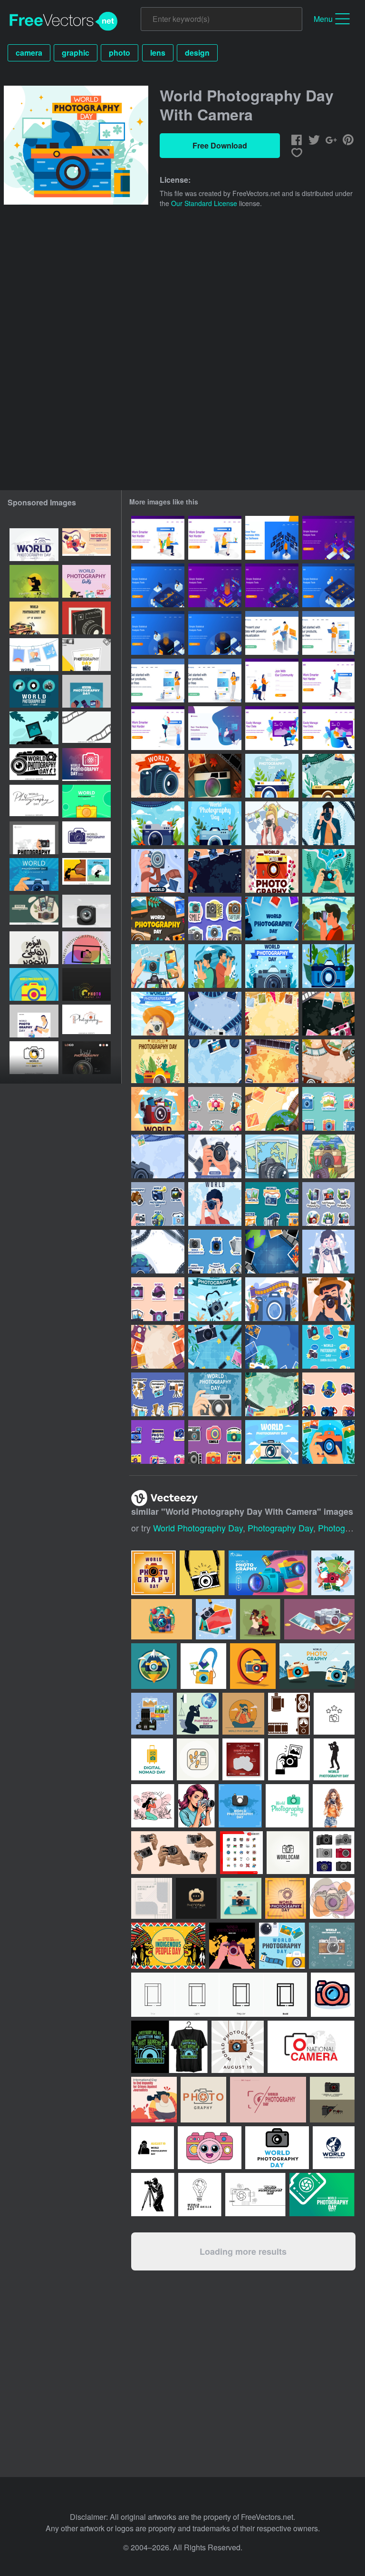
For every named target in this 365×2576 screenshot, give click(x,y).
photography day (280, 1528)
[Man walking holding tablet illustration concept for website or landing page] (328, 681)
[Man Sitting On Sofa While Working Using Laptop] (272, 728)
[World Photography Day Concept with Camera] (158, 776)
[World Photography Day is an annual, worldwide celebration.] (86, 838)
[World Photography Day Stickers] (215, 1109)
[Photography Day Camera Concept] (272, 776)
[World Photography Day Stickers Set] (328, 1204)
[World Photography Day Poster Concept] (158, 918)
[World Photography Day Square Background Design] (328, 1442)
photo (120, 53)
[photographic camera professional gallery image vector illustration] (152, 1714)
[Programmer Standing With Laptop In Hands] (328, 633)
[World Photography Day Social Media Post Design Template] (86, 691)
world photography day (198, 1528)
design (197, 53)
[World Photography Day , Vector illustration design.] (34, 618)
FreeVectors (64, 21)
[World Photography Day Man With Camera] (328, 1252)
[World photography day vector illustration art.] (86, 545)
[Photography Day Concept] (272, 966)
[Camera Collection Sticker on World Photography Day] (328, 1347)
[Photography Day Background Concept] (272, 1156)
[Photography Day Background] (328, 776)
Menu (323, 19)
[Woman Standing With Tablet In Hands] (158, 681)
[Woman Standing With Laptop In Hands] (215, 681)
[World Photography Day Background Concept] (158, 1347)
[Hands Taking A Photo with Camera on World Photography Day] (328, 871)
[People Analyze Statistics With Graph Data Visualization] (328, 538)
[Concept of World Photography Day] (215, 1204)
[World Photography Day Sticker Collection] (158, 1442)
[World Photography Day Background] (215, 871)
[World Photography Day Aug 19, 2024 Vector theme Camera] (34, 984)
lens (158, 53)
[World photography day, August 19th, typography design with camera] (86, 984)
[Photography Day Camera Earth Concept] (158, 823)
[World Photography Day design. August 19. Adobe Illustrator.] (86, 655)
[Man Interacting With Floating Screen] (272, 538)
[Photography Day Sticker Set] (328, 1109)
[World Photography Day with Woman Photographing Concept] (272, 823)
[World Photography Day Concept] (328, 823)
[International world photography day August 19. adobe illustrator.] (86, 581)
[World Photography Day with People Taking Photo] (215, 966)
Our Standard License (204, 203)
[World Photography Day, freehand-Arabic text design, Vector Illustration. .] (34, 948)
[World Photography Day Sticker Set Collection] (158, 1299)
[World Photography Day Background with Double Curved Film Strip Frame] (86, 728)
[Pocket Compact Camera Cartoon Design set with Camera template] (332, 2100)
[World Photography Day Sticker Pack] (215, 1442)
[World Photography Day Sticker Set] (215, 918)
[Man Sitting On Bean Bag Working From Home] (215, 728)
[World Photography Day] (272, 1442)
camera (29, 53)
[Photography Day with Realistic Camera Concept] (215, 776)
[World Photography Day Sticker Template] (215, 1252)
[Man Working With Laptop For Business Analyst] (272, 633)
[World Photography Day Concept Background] (158, 1252)
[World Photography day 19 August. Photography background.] (34, 874)
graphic (76, 53)
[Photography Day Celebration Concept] (158, 966)
